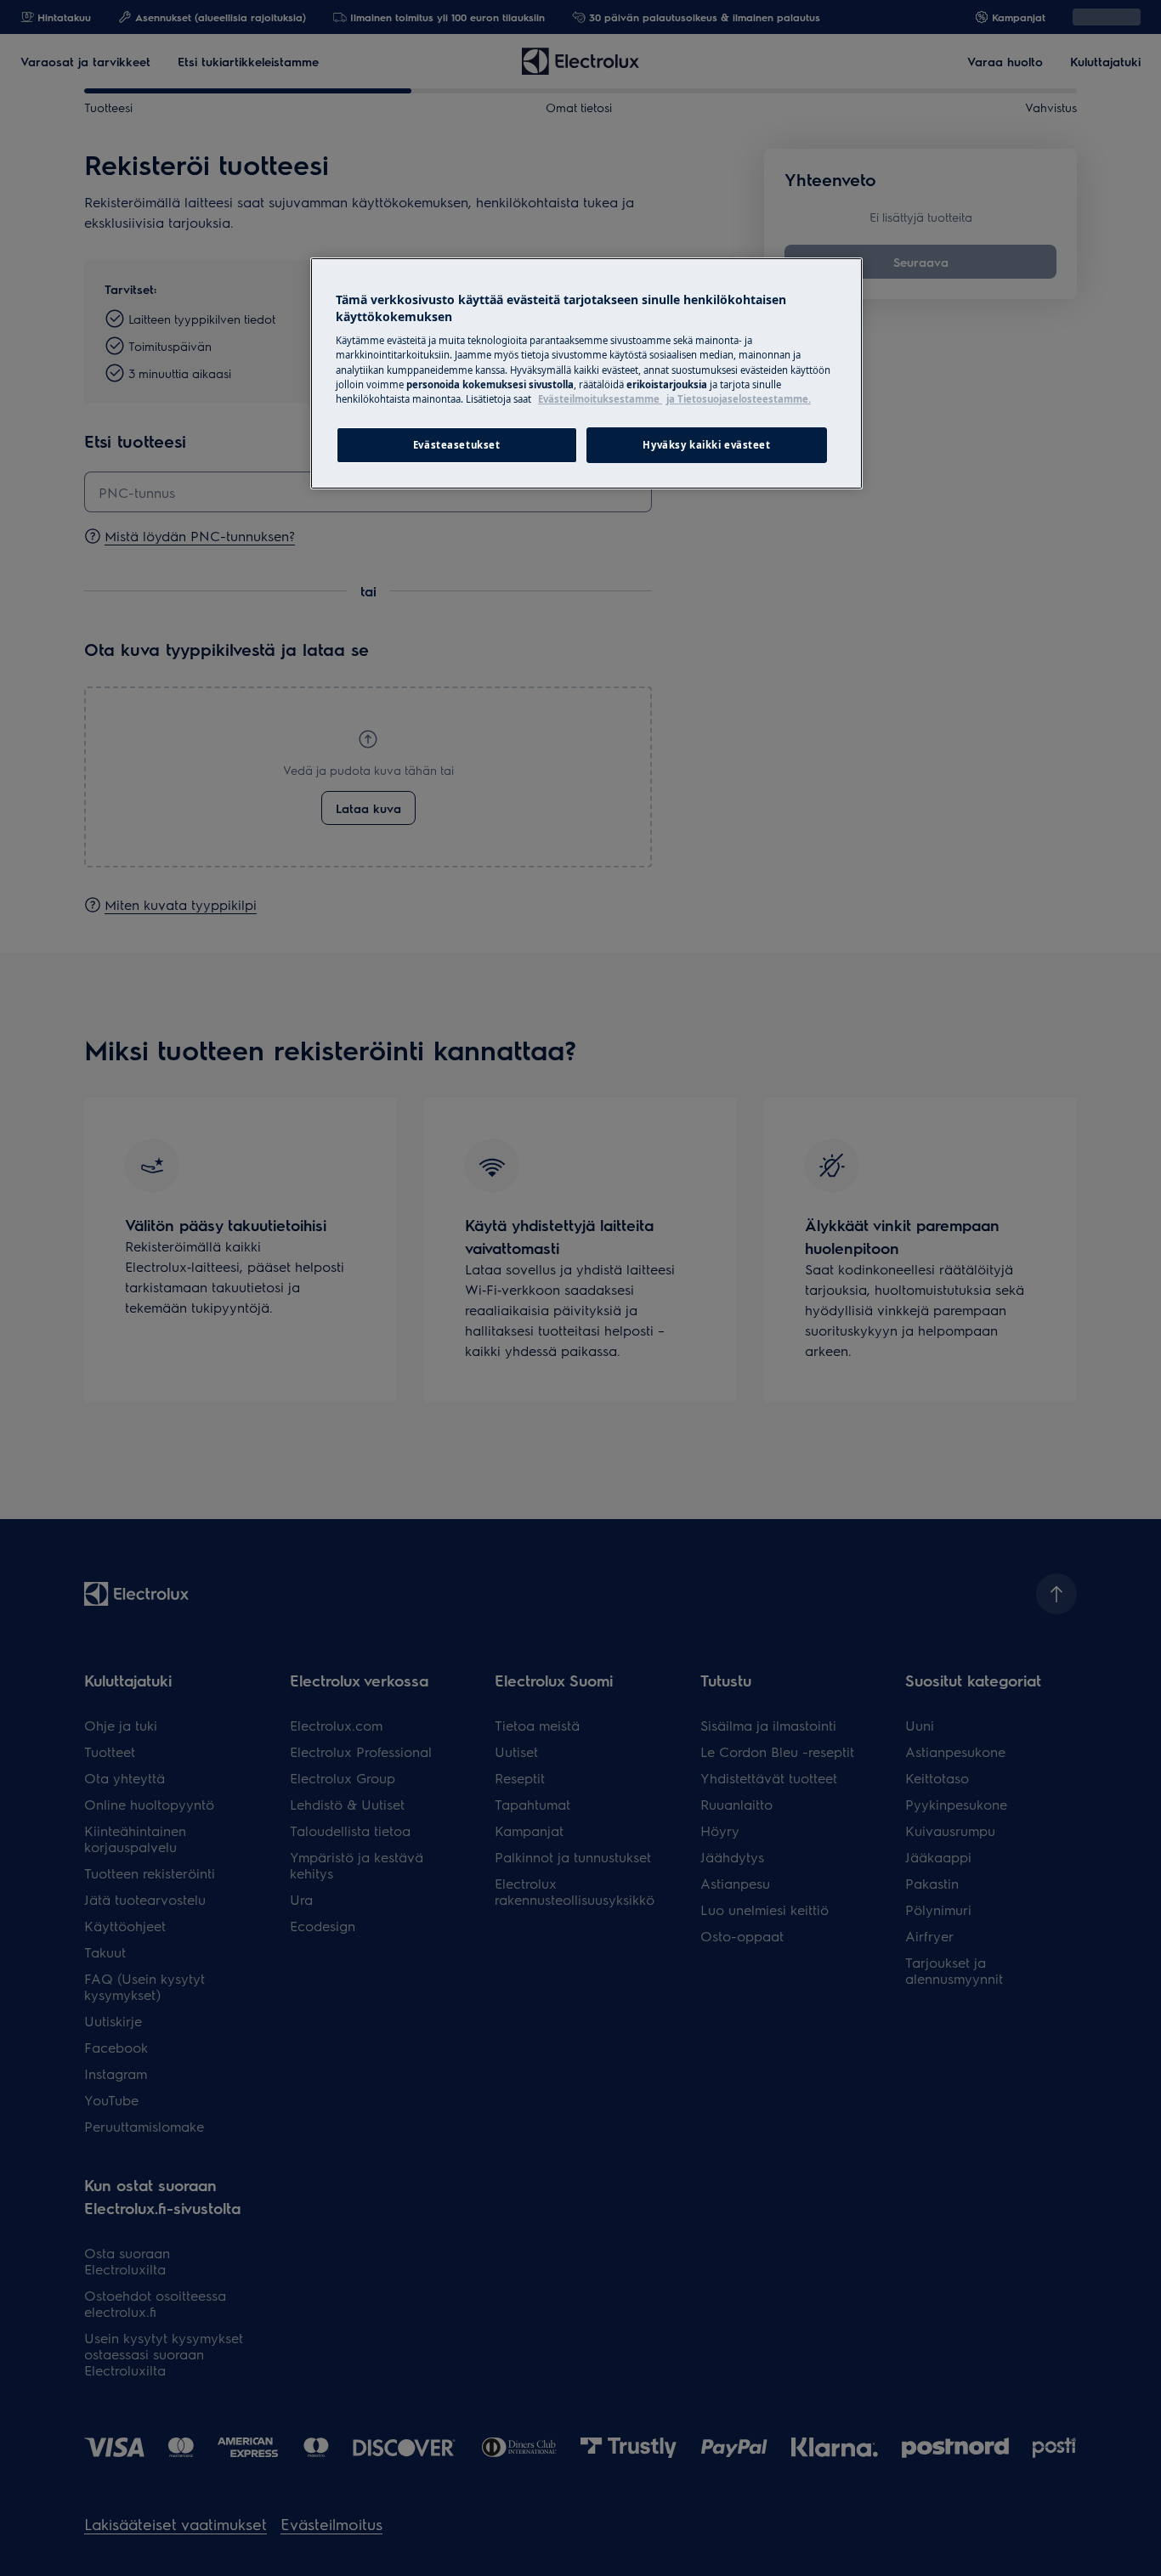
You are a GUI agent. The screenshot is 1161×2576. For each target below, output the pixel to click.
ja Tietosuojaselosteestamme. (739, 399)
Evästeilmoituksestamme (600, 399)
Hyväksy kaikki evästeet (706, 445)
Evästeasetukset (457, 445)
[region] (586, 373)
